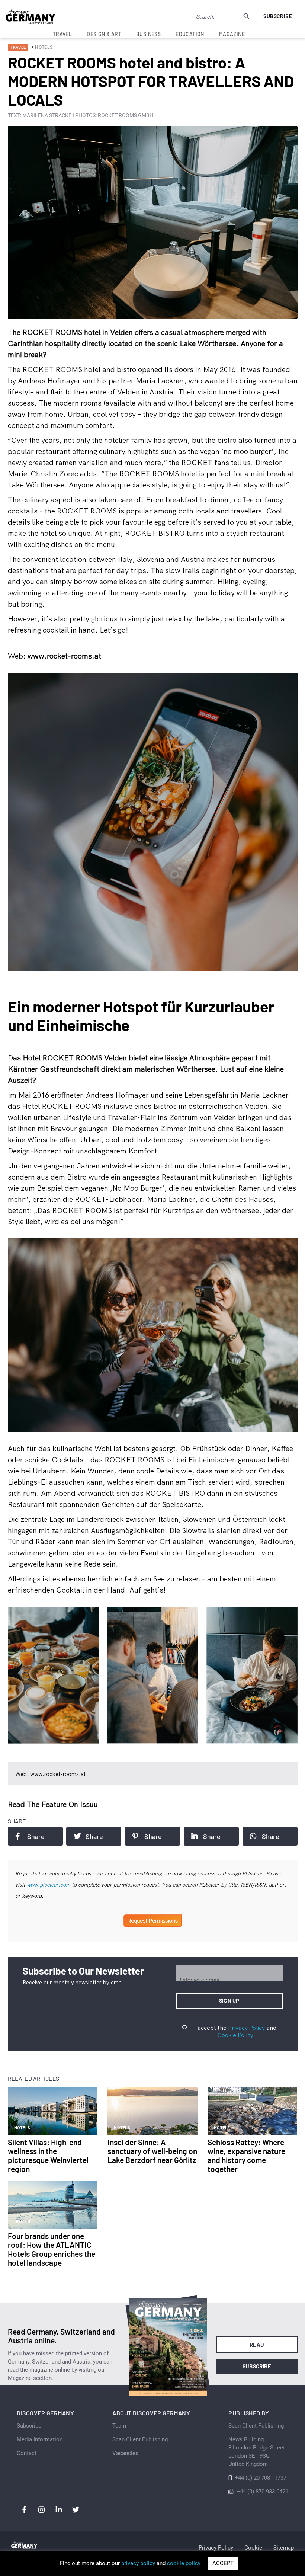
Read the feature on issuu (53, 1804)
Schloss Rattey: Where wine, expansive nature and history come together (246, 2155)
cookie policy (184, 2563)
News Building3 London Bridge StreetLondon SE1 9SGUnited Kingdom (257, 2452)
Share (36, 1836)
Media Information (40, 2439)
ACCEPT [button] (223, 2563)
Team (119, 2426)
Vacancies (125, 2453)
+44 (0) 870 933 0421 (262, 2492)
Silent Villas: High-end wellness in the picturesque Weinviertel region (48, 2155)
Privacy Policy (246, 2028)
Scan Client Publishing (140, 2439)
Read (257, 2345)
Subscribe (278, 16)
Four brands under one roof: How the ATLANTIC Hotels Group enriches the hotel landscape (52, 2249)
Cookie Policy (235, 2035)
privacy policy (138, 2563)
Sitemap (284, 2548)
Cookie (253, 2548)
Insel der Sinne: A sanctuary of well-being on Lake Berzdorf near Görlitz (152, 2151)
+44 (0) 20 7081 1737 (261, 2478)
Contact (27, 2453)
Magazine (232, 34)
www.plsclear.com (49, 1885)
